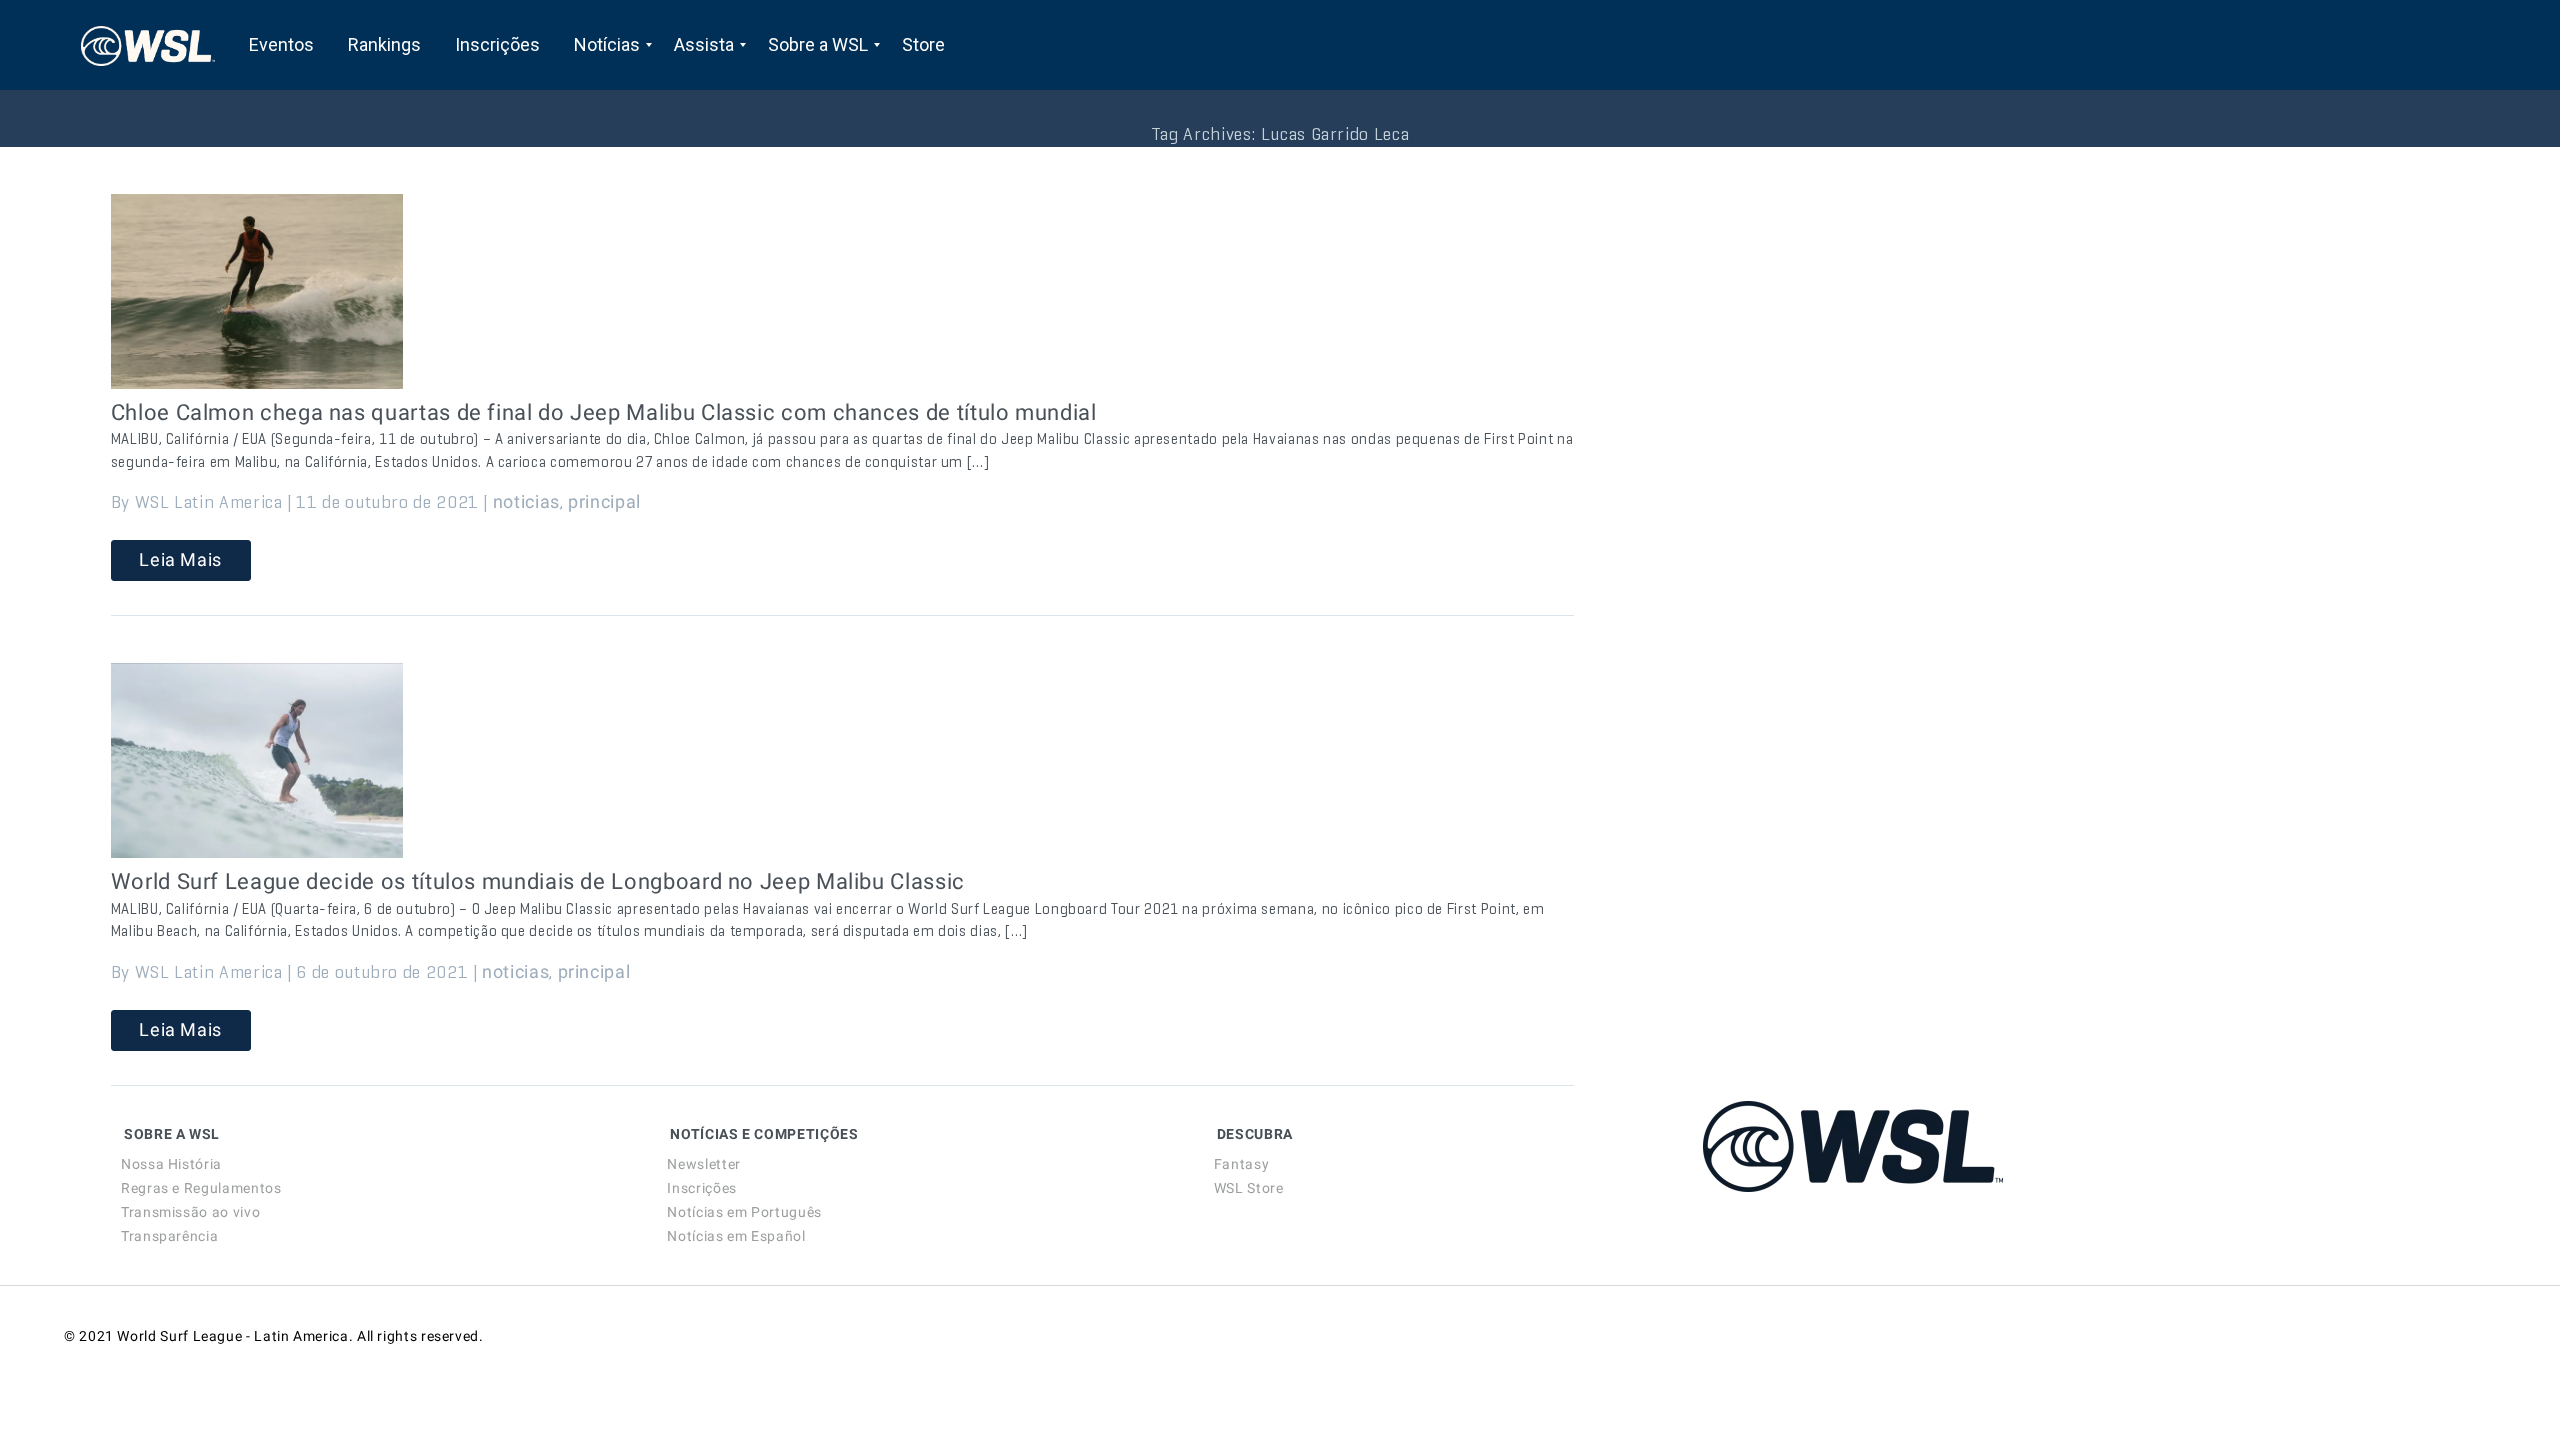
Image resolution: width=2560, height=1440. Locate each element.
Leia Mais (180, 559)
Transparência (169, 1236)
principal (604, 501)
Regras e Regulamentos (201, 1188)
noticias (526, 501)
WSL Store (1249, 1188)
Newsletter (703, 1164)
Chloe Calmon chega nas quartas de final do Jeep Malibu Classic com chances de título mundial (604, 412)
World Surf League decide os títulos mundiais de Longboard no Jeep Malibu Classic (538, 881)
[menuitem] (281, 45)
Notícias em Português (744, 1212)
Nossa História (171, 1164)
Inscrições (701, 1188)
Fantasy (1241, 1164)
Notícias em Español (736, 1236)
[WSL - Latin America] (148, 45)
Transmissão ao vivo (190, 1212)
